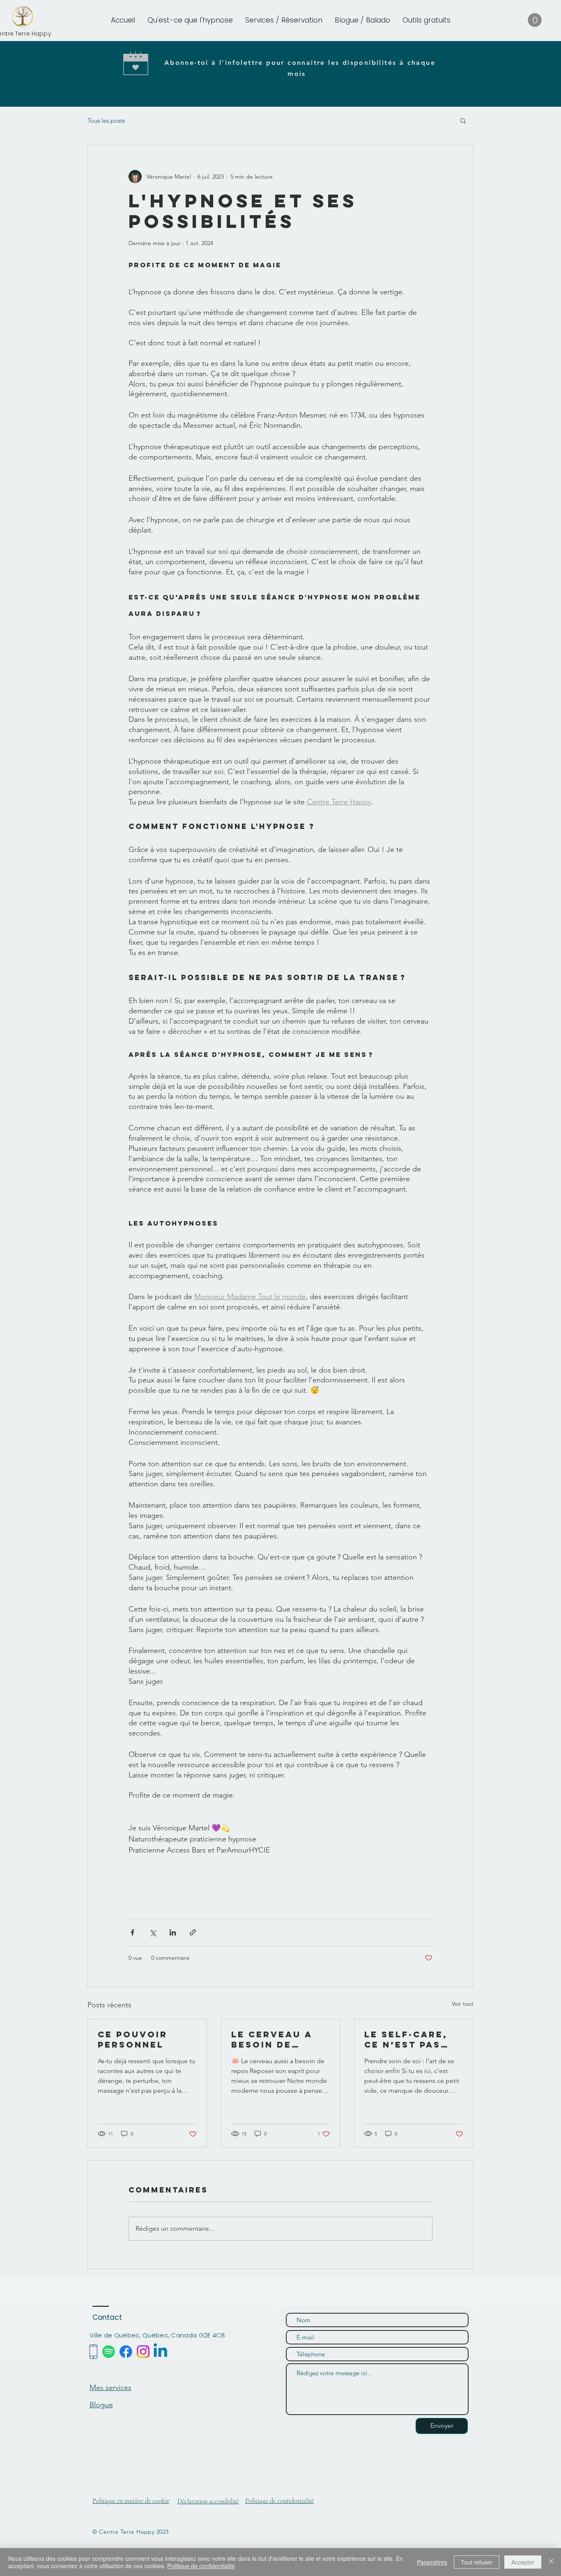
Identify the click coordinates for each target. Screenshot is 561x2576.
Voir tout (463, 2004)
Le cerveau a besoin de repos (272, 2039)
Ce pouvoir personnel (133, 2039)
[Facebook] (126, 2352)
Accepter (523, 2562)
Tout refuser (477, 2562)
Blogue (101, 2405)
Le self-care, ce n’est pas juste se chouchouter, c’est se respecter (409, 2039)
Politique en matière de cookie (131, 2501)
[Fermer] (551, 2562)
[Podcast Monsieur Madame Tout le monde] (109, 2352)
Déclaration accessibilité (208, 2501)
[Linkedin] (160, 2352)
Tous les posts (106, 121)
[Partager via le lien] (193, 1932)
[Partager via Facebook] (132, 1932)
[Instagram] (143, 2352)
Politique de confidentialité (279, 2501)
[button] (362, 20)
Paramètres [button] (432, 2562)
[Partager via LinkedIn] (173, 1932)
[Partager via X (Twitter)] (153, 1932)
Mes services (110, 2388)
